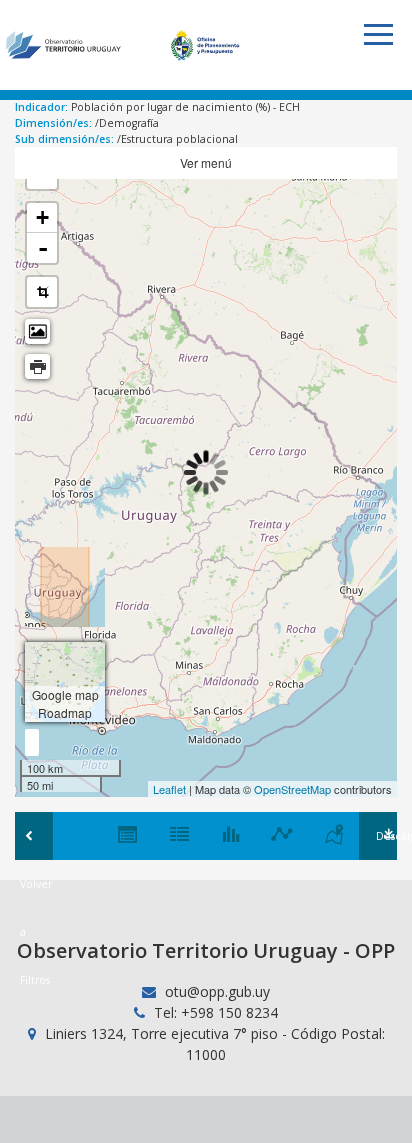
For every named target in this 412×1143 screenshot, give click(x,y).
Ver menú (206, 162)
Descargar (386, 836)
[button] (378, 34)
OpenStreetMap (292, 789)
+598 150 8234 (229, 1012)
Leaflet (169, 789)
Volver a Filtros (34, 836)
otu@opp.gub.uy (215, 991)
